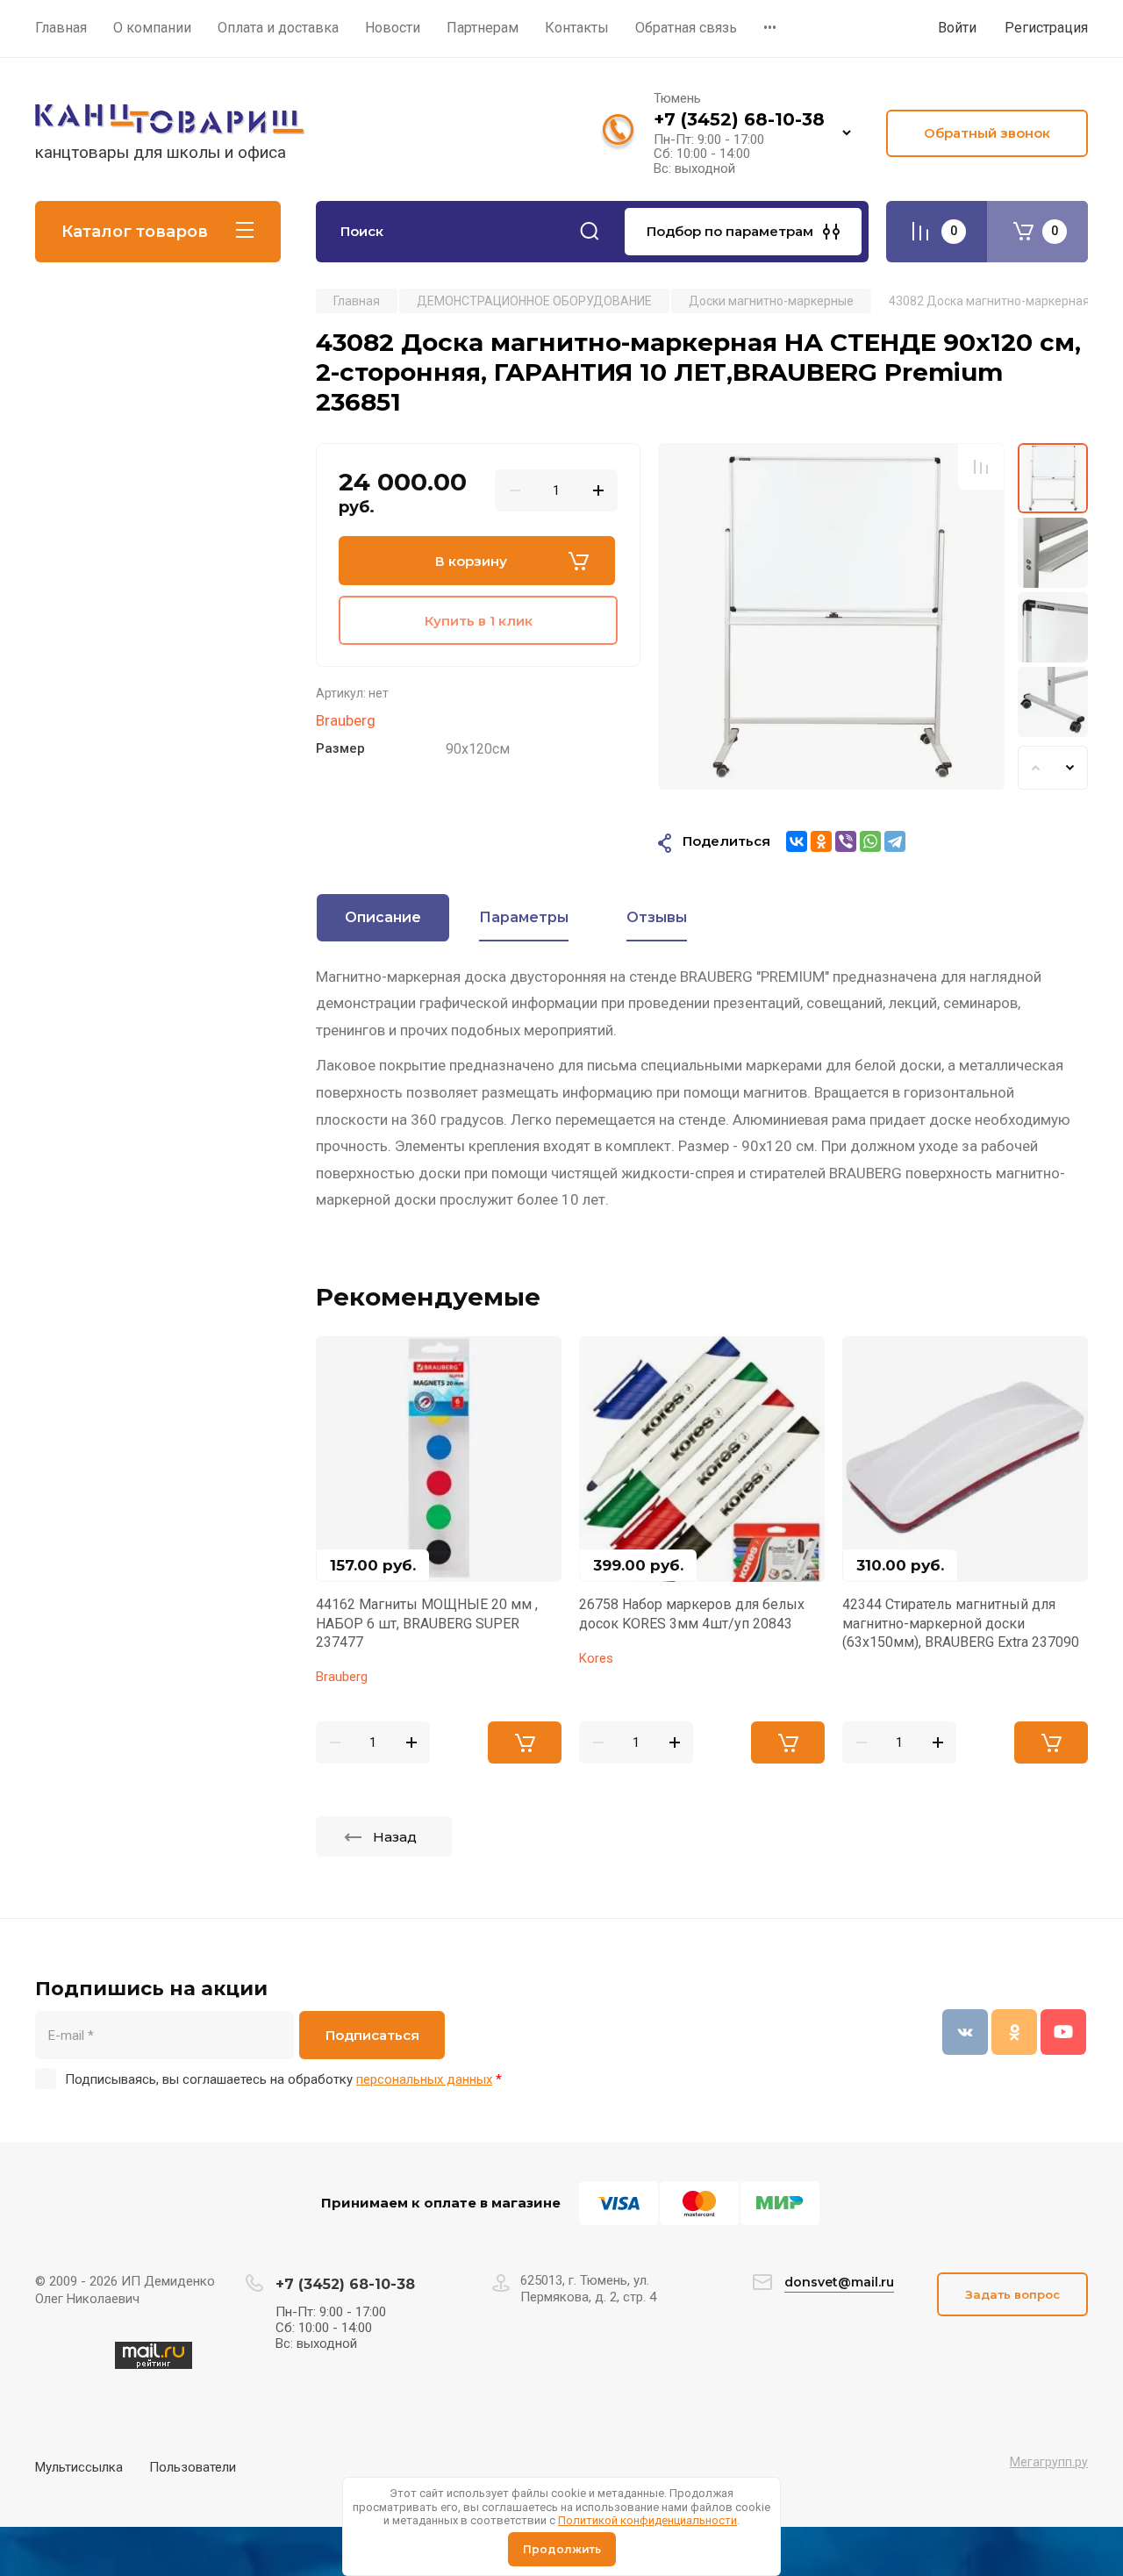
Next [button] (1070, 768)
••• (770, 28)
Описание (383, 917)
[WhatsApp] (870, 841)
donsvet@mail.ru (839, 2282)
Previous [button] (1035, 768)
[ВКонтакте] (797, 841)
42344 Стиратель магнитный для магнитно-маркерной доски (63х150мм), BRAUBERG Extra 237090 (961, 1623)
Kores (596, 1658)
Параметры (524, 917)
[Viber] (846, 841)
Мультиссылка (79, 2467)
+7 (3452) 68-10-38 (739, 119)
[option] (831, 616)
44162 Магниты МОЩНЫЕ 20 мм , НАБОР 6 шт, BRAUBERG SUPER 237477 (427, 1623)
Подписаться (372, 2035)
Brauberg (346, 720)
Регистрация (1046, 28)
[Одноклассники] (821, 841)
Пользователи (193, 2467)
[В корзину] (525, 1742)
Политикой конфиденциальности (647, 2520)
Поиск (590, 232)
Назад (395, 1837)
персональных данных (424, 2079)
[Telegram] (895, 841)
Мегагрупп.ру (1049, 2462)
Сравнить (981, 467)
